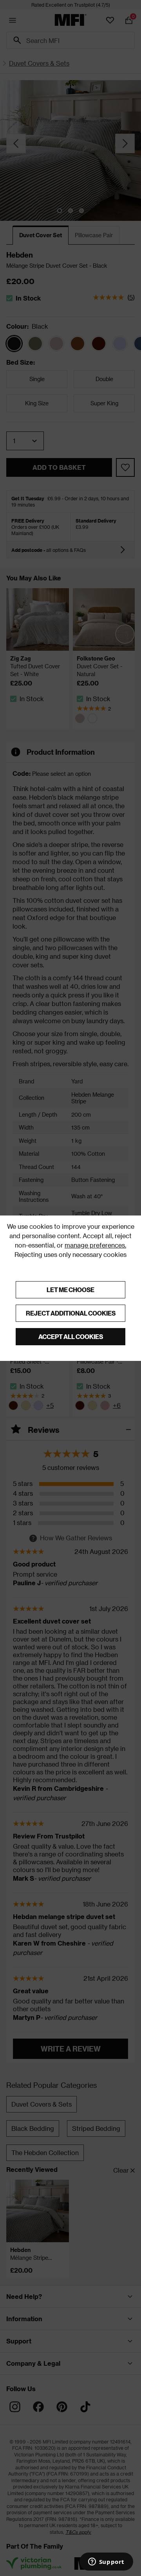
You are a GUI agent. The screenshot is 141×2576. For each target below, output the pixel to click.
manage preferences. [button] (95, 1245)
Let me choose (70, 1290)
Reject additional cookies (71, 1313)
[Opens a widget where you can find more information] (106, 2562)
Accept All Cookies (71, 1336)
